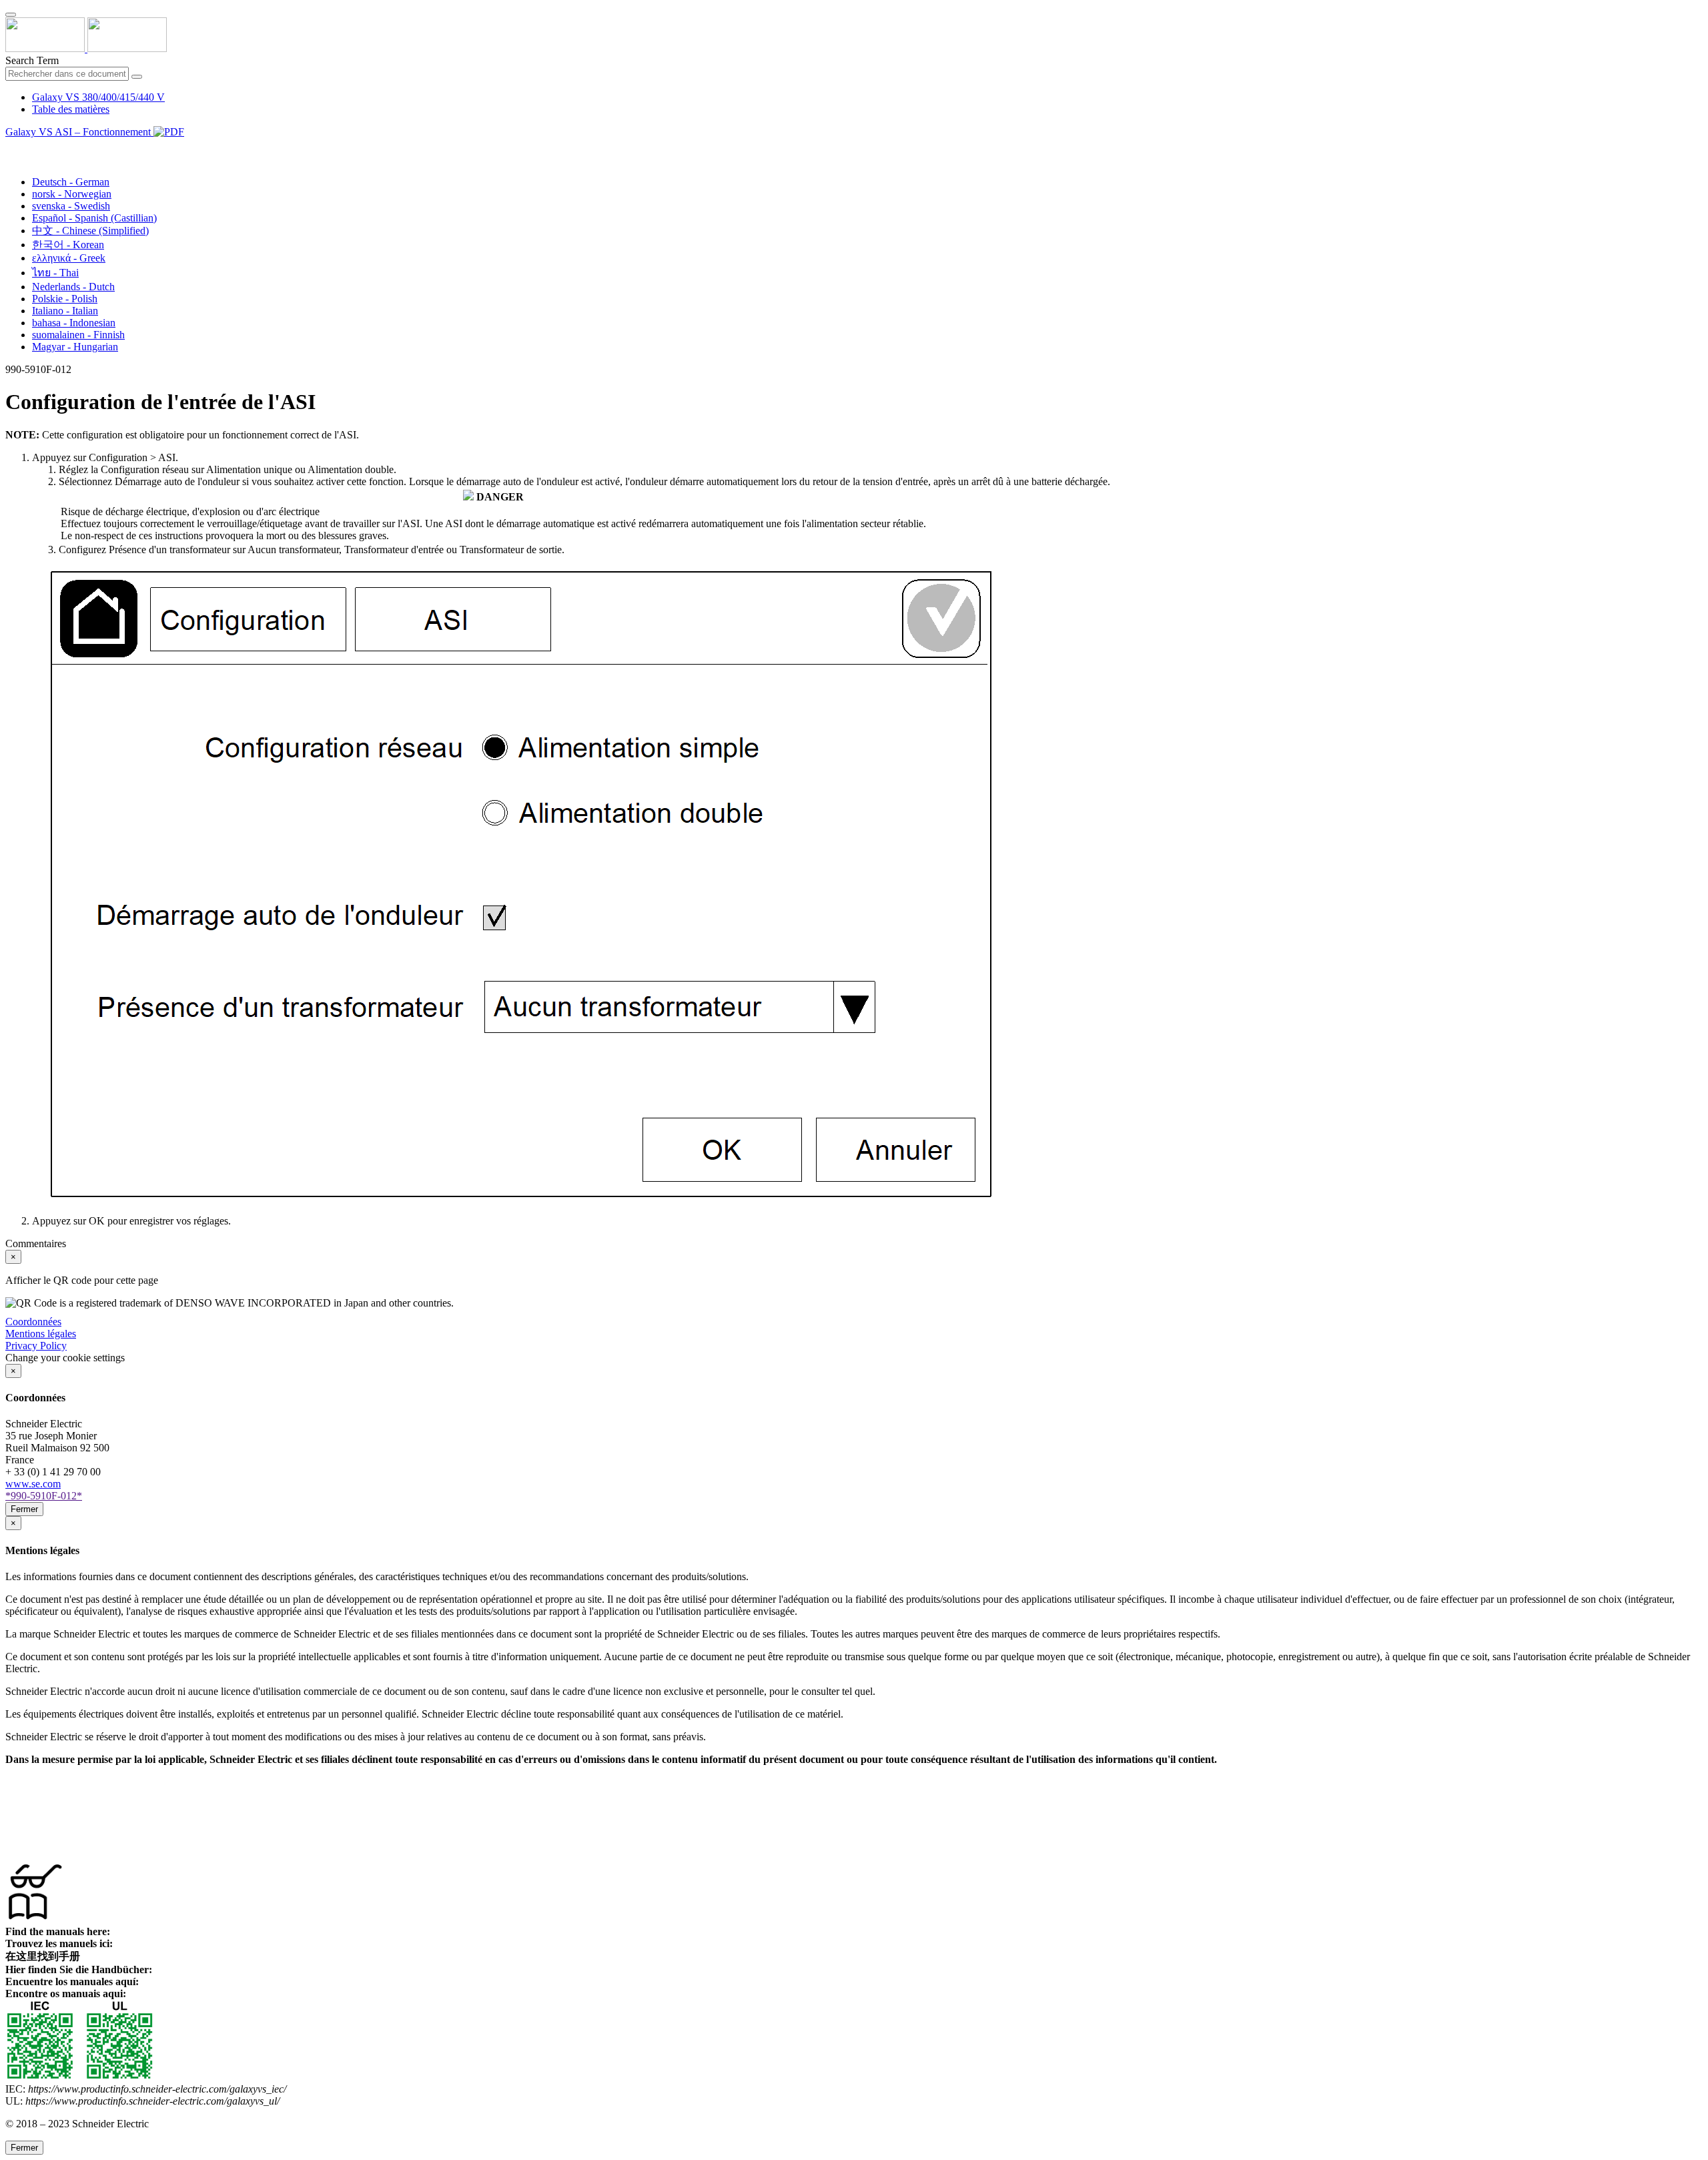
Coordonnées (33, 1322)
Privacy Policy (36, 1346)
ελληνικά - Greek (69, 258)
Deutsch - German (71, 182)
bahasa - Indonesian (74, 323)
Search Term (32, 60)
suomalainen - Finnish (78, 335)
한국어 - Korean (68, 245)
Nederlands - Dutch (73, 287)
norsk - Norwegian (72, 194)
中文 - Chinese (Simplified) (90, 231)
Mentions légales (41, 1334)
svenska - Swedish (71, 206)
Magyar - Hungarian (75, 347)
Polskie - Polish (65, 299)
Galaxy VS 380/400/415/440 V (98, 97)
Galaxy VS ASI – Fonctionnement (79, 132)
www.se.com (33, 1484)
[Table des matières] (11, 147)
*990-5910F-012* (44, 1496)
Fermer (24, 1509)
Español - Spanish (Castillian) (94, 218)
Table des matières (71, 109)
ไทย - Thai (55, 273)
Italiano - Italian (65, 311)
